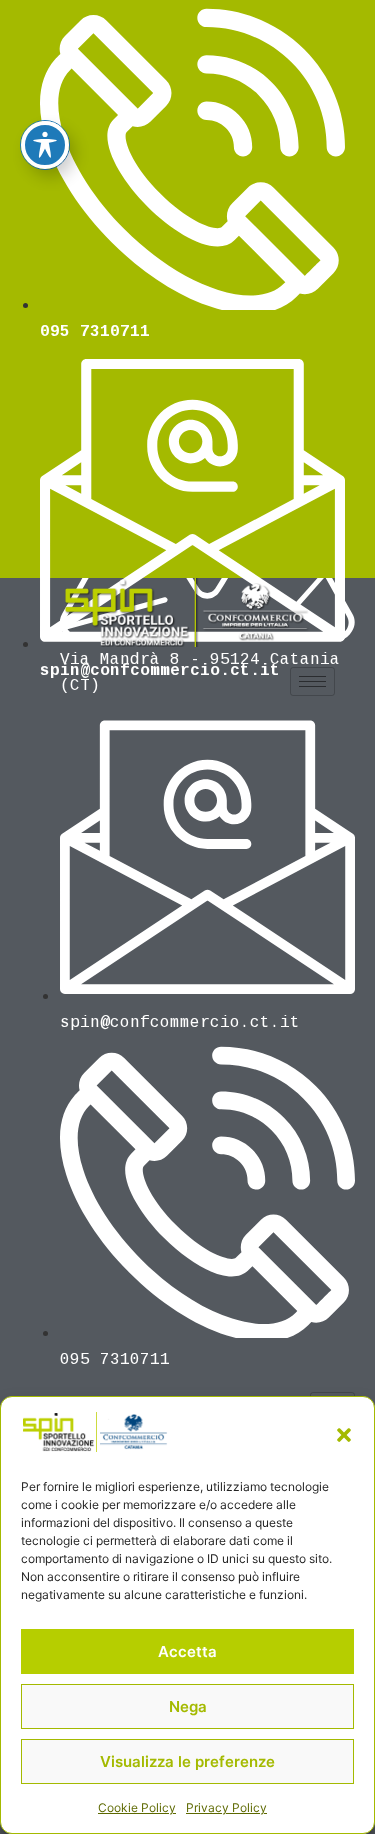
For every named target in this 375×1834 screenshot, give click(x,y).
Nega (188, 1706)
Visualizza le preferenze (187, 1761)
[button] (344, 1435)
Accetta (187, 1651)
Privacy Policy (226, 1807)
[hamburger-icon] (312, 681)
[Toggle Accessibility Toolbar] (45, 145)
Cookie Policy (137, 1807)
